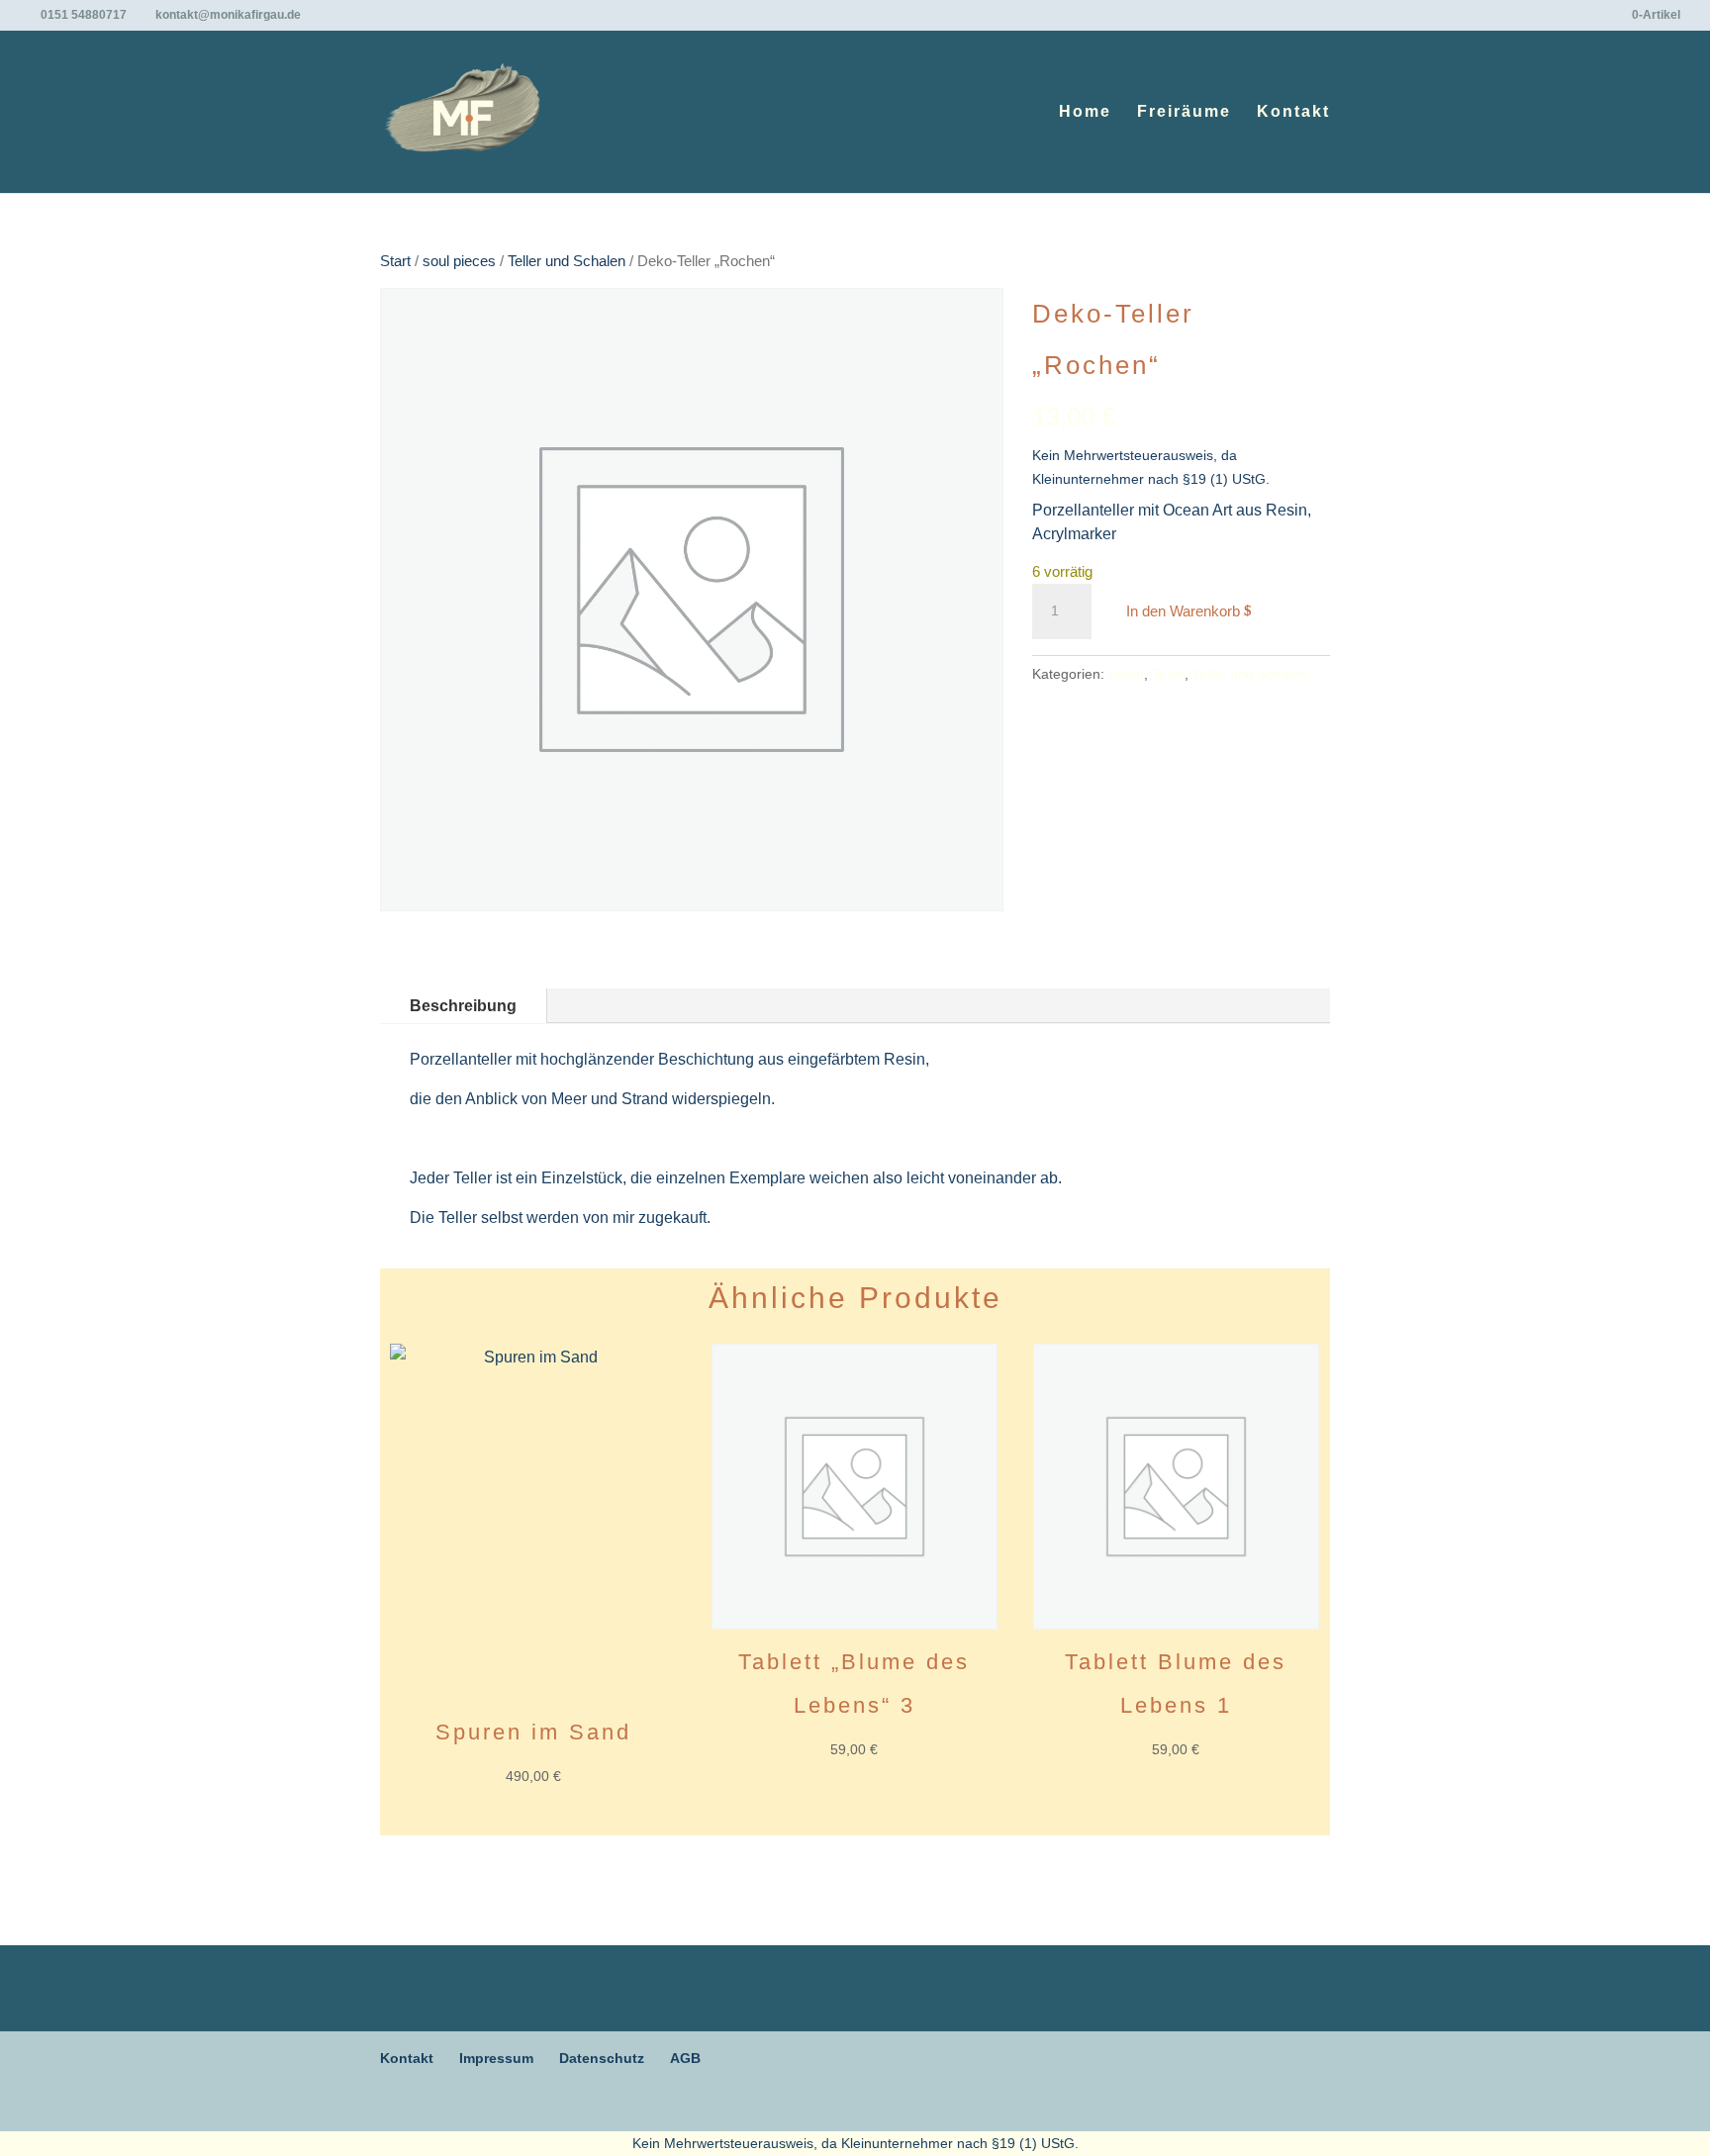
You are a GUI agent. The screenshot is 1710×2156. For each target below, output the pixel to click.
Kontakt (1293, 112)
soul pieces (459, 261)
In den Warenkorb (1183, 611)
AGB (685, 2058)
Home (1085, 112)
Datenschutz (602, 2058)
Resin (1126, 674)
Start (395, 261)
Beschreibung (463, 1006)
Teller (1168, 674)
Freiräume (1184, 112)
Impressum (496, 2058)
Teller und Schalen (567, 261)
